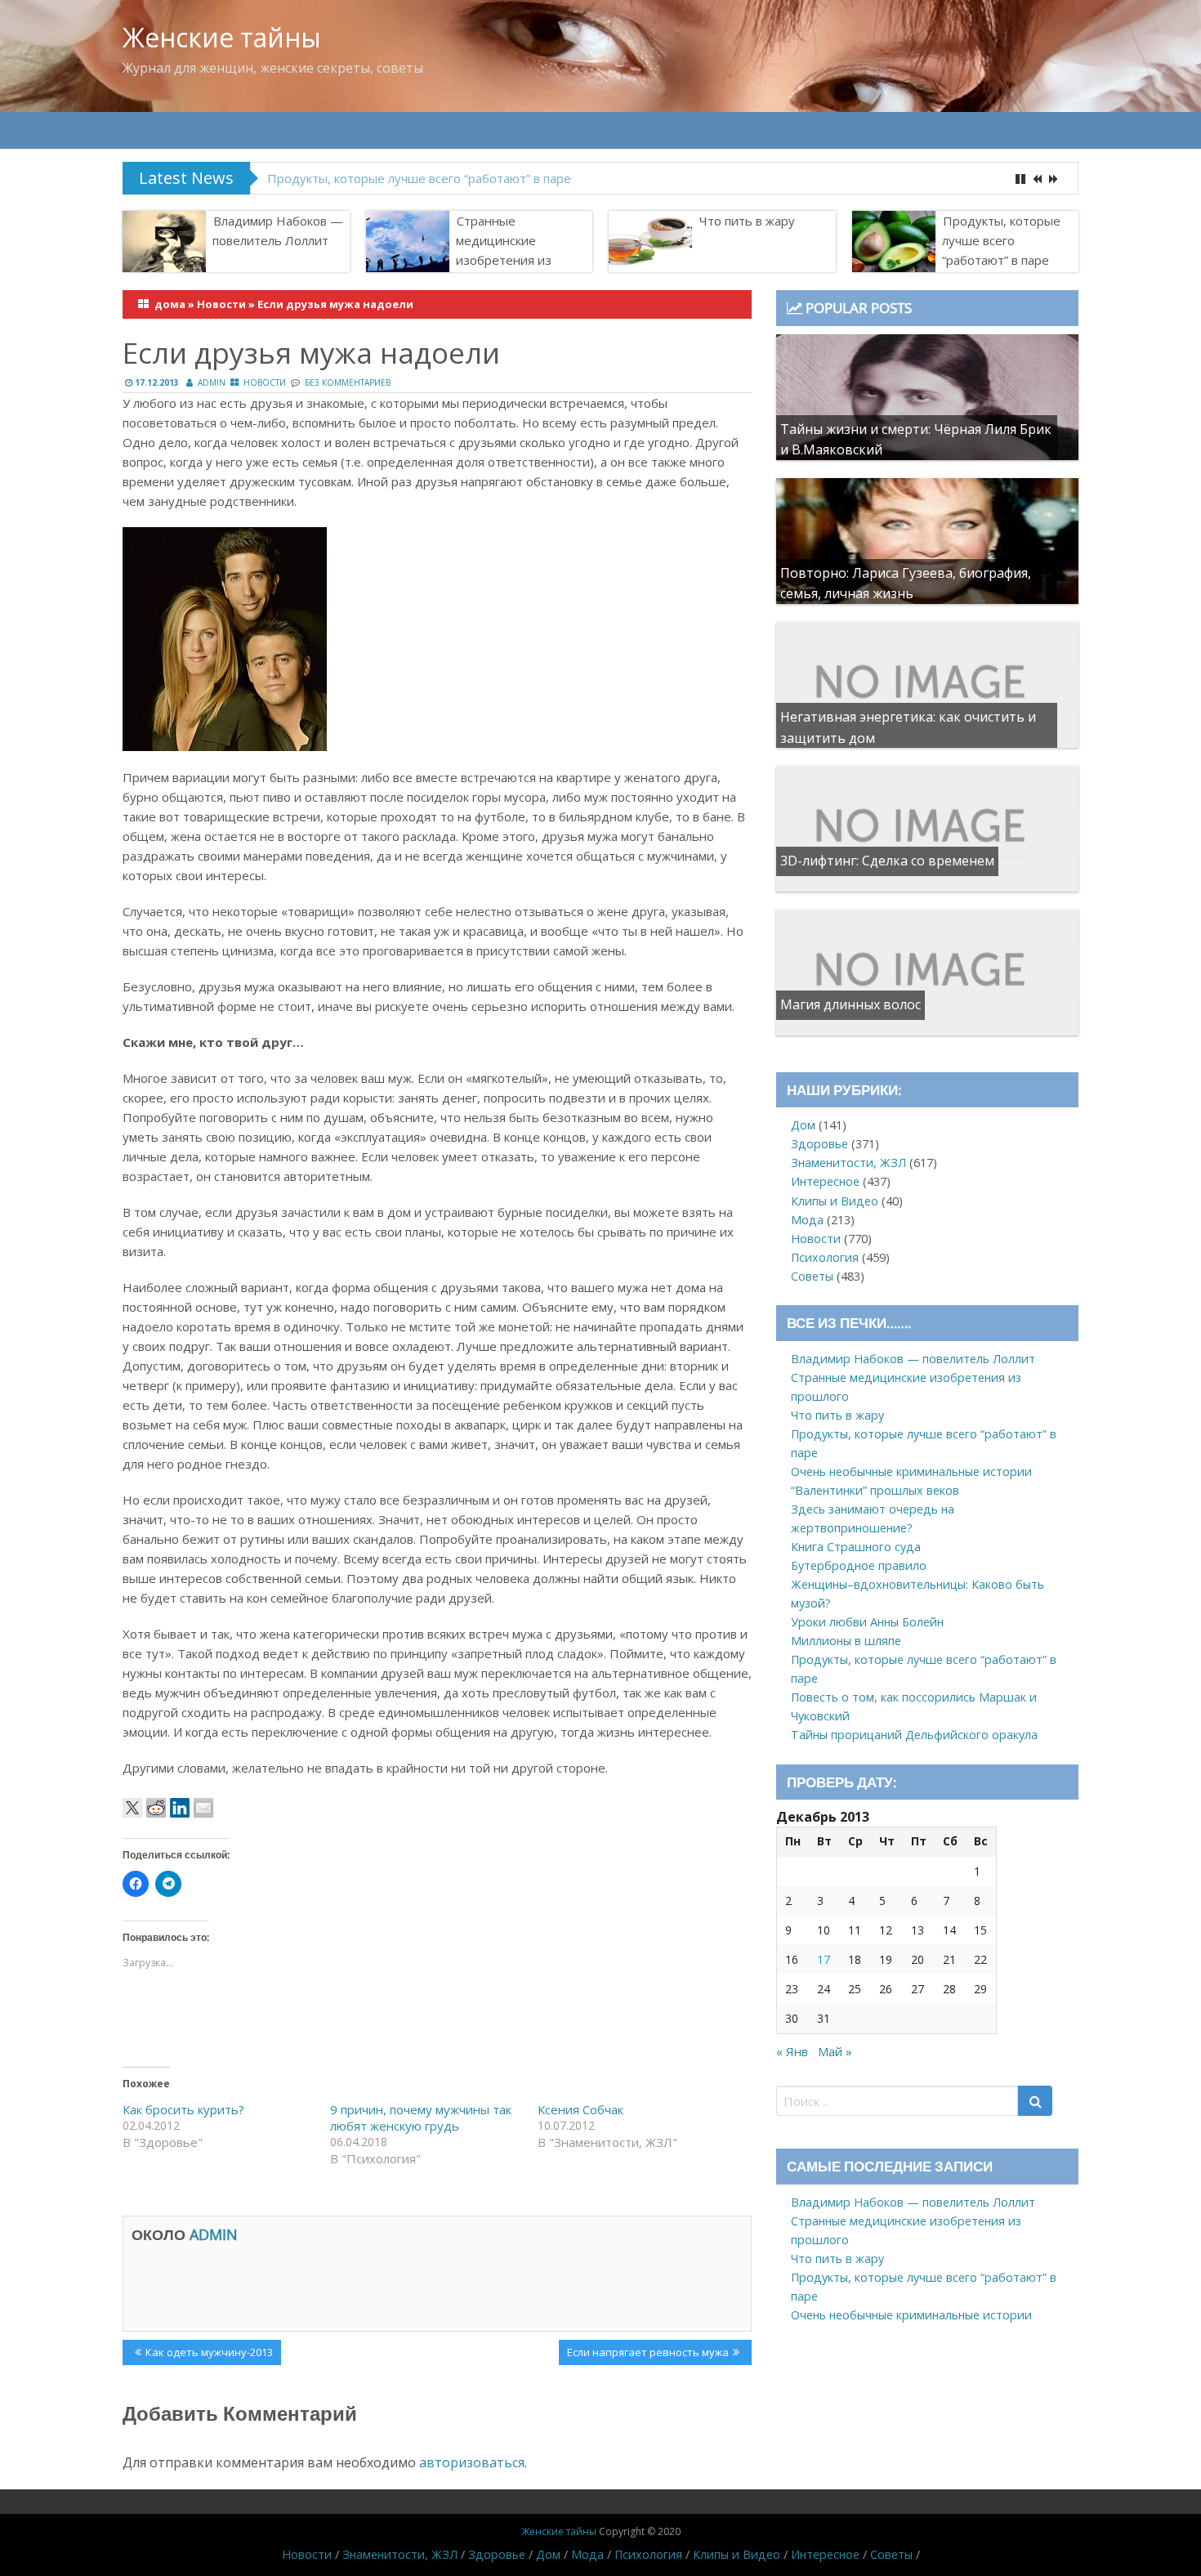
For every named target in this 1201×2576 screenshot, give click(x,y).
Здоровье (819, 1144)
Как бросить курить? (183, 2109)
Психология (825, 1257)
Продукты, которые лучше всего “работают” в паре (419, 178)
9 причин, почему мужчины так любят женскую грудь (421, 2118)
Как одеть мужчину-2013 (209, 2355)
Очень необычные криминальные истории (911, 1471)
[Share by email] (203, 1808)
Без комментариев (348, 382)
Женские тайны (222, 37)
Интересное (825, 1181)
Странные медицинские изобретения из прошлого (504, 250)
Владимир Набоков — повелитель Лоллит (278, 230)
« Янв (792, 2051)
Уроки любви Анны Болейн (867, 1622)
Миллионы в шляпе (846, 1641)
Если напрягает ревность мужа (647, 2355)
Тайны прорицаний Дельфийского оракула (914, 1735)
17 (824, 1959)
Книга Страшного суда (856, 1547)
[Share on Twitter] (132, 1808)
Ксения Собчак (580, 2109)
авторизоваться (472, 2462)
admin (212, 382)
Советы (812, 1276)
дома (170, 304)
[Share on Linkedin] (180, 1808)
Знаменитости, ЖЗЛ (848, 1163)
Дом (803, 1125)
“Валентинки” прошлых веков (875, 1490)
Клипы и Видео (835, 1201)
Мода (807, 1220)
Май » (835, 2051)
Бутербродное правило (859, 1565)
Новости (221, 304)
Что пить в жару (747, 221)
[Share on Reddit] (156, 1808)
